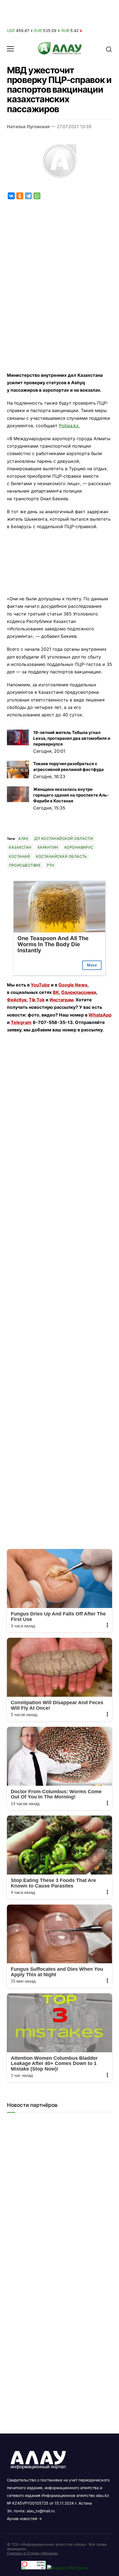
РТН (51, 865)
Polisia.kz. (69, 426)
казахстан (20, 847)
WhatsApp (100, 1015)
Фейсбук (17, 1000)
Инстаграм (61, 1000)
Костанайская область (61, 856)
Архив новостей (22, 2519)
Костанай (19, 856)
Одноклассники (79, 992)
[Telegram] (28, 196)
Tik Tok (37, 1000)
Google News (73, 985)
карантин (48, 847)
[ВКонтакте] (11, 196)
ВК (56, 992)
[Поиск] (109, 49)
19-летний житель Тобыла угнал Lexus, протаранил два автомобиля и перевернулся (72, 738)
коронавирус (79, 847)
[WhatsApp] (37, 196)
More (92, 965)
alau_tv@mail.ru (41, 2511)
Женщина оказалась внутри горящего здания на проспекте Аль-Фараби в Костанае (71, 795)
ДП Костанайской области (64, 838)
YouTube (40, 985)
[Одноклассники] (20, 196)
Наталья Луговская (28, 127)
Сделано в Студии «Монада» (33, 2553)
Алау (23, 838)
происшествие (25, 865)
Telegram (21, 1022)
